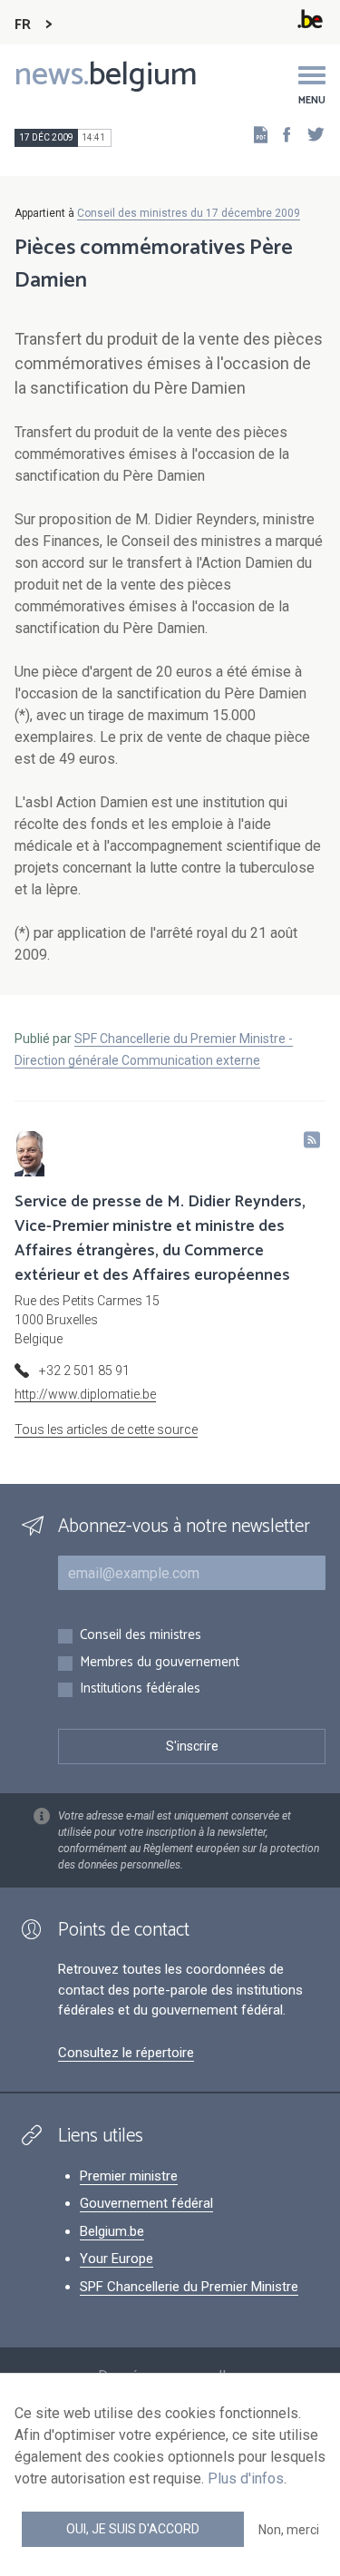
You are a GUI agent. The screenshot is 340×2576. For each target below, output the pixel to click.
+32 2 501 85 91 (84, 1371)
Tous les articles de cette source (106, 1429)
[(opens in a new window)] (281, 134)
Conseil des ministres (141, 1636)
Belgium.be (112, 2231)
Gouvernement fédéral (146, 2203)
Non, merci (289, 2530)
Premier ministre (129, 2176)
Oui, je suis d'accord (133, 2529)
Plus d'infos (246, 2478)
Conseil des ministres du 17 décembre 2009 (189, 213)
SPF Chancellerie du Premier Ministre (189, 2287)
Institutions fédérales (140, 1689)
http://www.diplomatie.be (85, 1394)
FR (23, 25)
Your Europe (117, 2259)
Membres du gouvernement (160, 1663)
